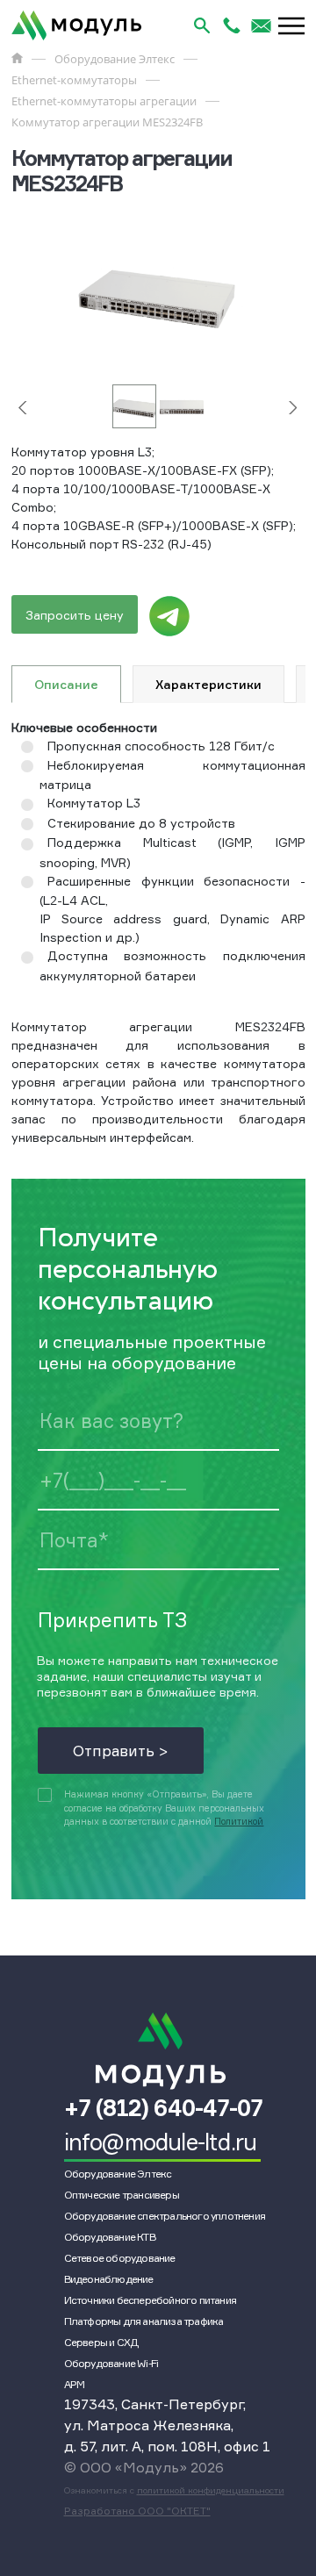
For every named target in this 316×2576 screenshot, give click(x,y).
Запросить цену (75, 615)
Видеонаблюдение (109, 2279)
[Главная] (17, 58)
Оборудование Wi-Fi (111, 2363)
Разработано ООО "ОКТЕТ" (137, 2511)
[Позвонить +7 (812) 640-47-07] (232, 25)
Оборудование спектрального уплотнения (165, 2216)
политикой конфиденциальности (211, 2490)
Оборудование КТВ (110, 2237)
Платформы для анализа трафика (144, 2321)
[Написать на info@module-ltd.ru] (262, 25)
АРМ (75, 2384)
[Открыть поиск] (202, 25)
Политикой (239, 1822)
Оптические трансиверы (122, 2195)
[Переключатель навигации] (291, 25)
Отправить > (121, 1751)
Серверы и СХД (101, 2342)
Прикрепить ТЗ (112, 1619)
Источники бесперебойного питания (150, 2300)
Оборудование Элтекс (118, 2174)
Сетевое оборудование (120, 2258)
